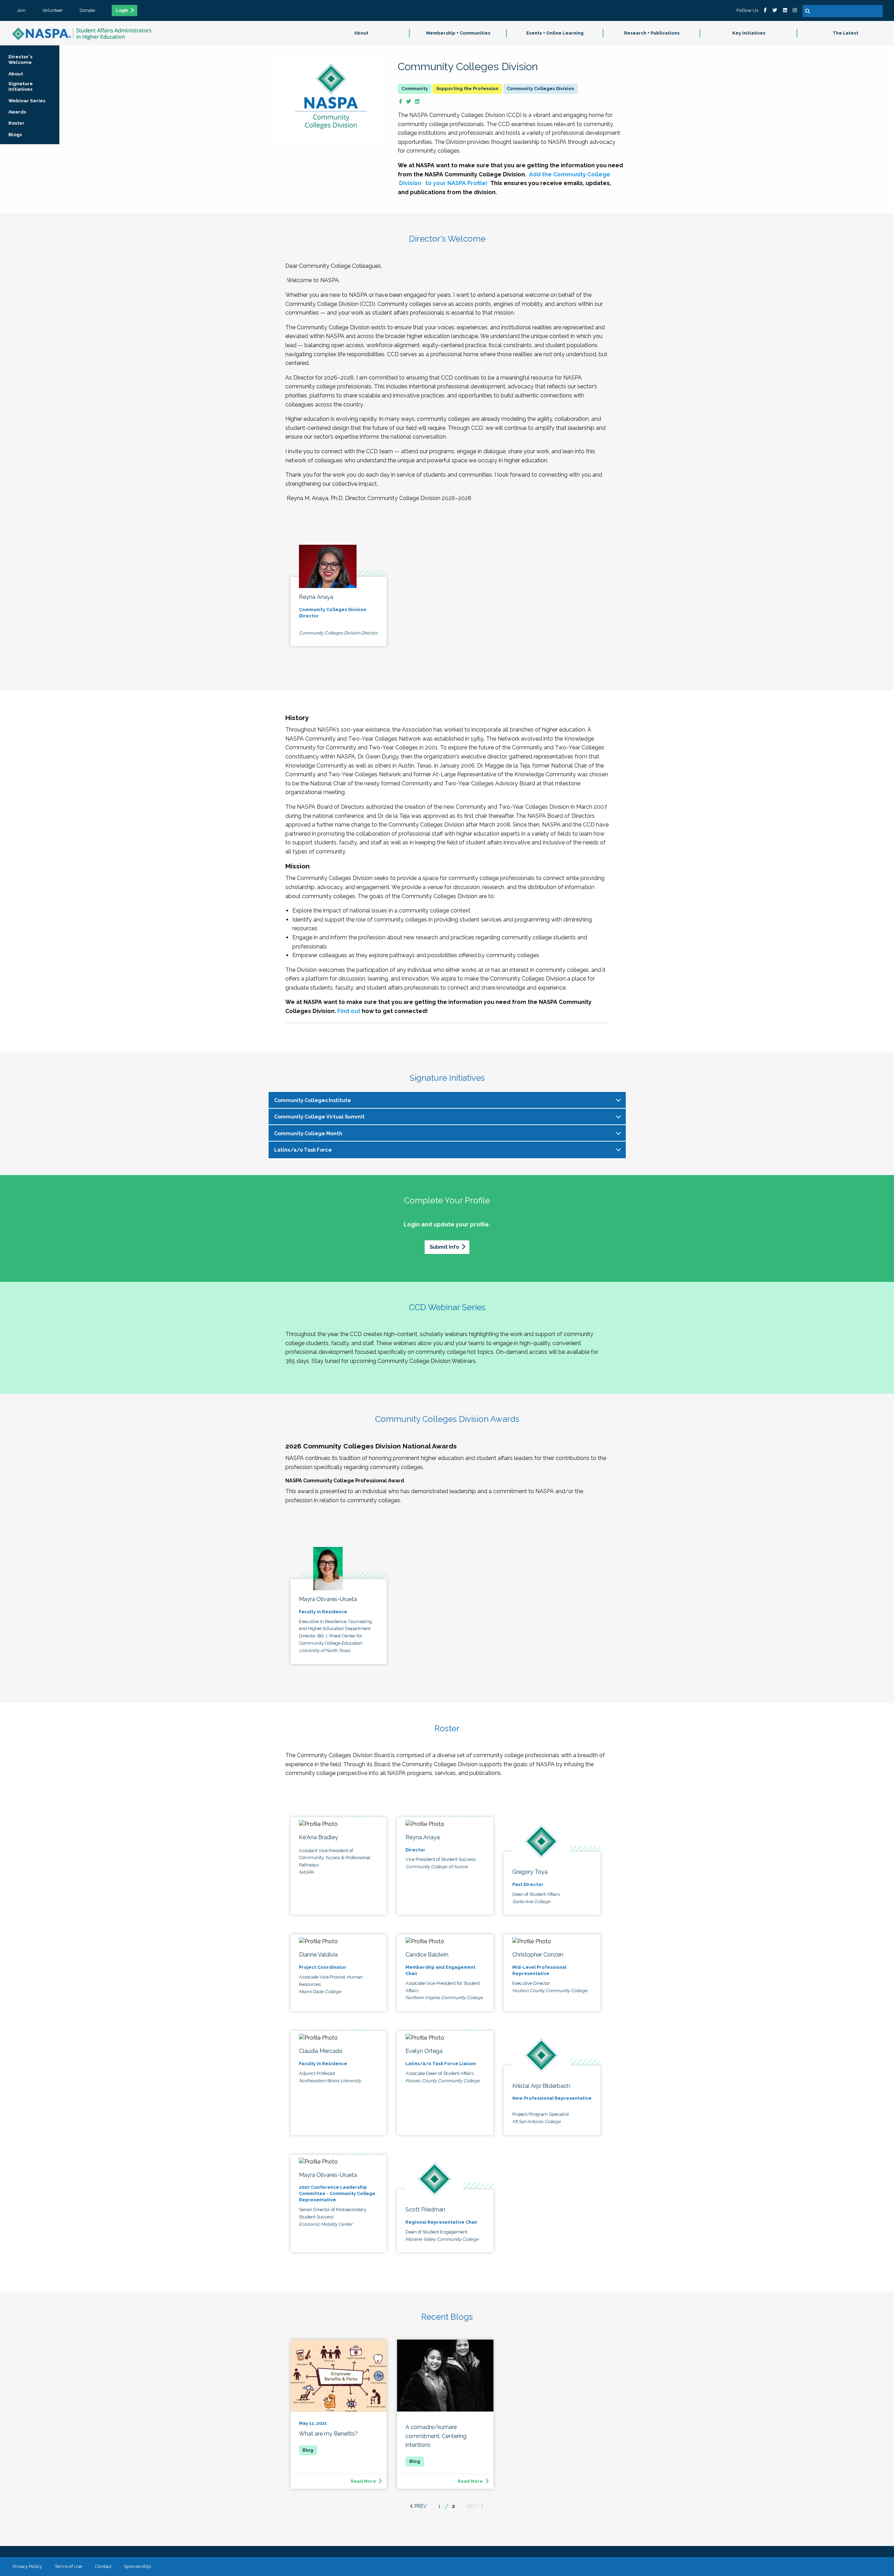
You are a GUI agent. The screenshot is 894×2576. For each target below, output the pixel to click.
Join (21, 10)
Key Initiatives (749, 33)
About (361, 33)
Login (122, 10)
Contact (103, 2566)
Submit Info (444, 1247)
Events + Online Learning (555, 33)
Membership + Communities (458, 33)
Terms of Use (68, 2566)
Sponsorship (138, 2566)
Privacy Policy (27, 2566)
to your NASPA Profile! (456, 183)
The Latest (845, 33)
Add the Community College (570, 174)
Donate (87, 10)
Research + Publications (652, 33)
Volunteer (53, 10)
